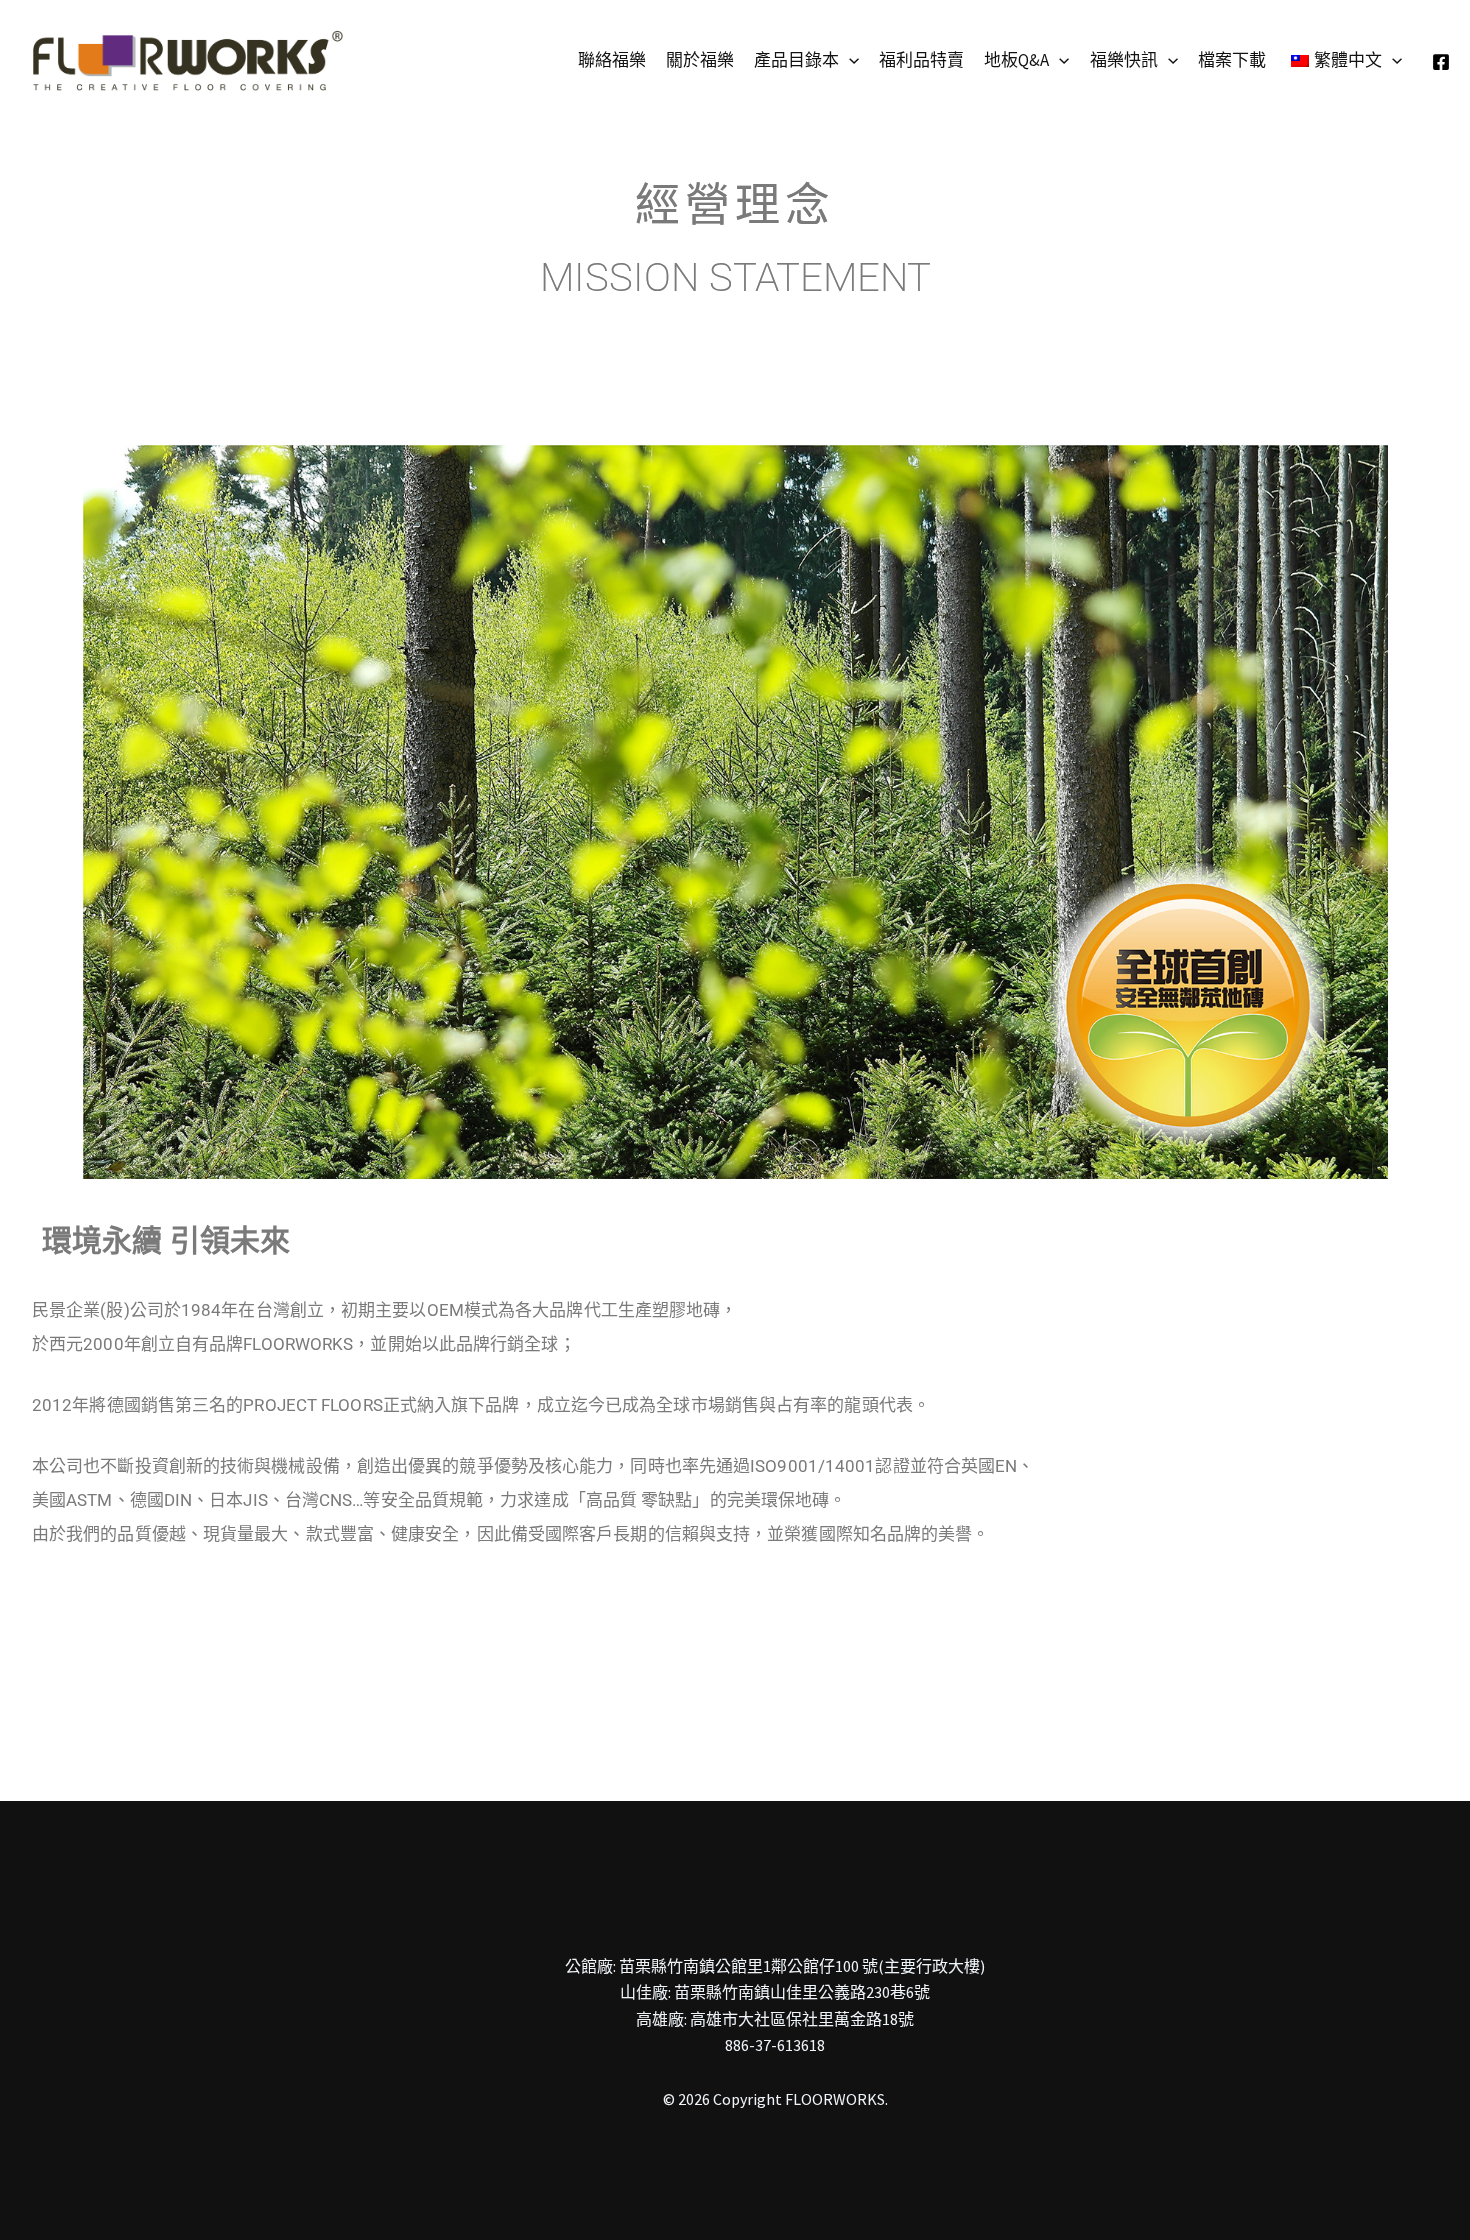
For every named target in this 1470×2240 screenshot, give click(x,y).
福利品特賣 (921, 60)
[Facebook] (1441, 62)
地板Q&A (1016, 60)
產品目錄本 (796, 60)
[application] (849, 60)
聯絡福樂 (612, 60)
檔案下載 (1232, 60)
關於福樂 (700, 60)
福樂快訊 (1124, 60)
